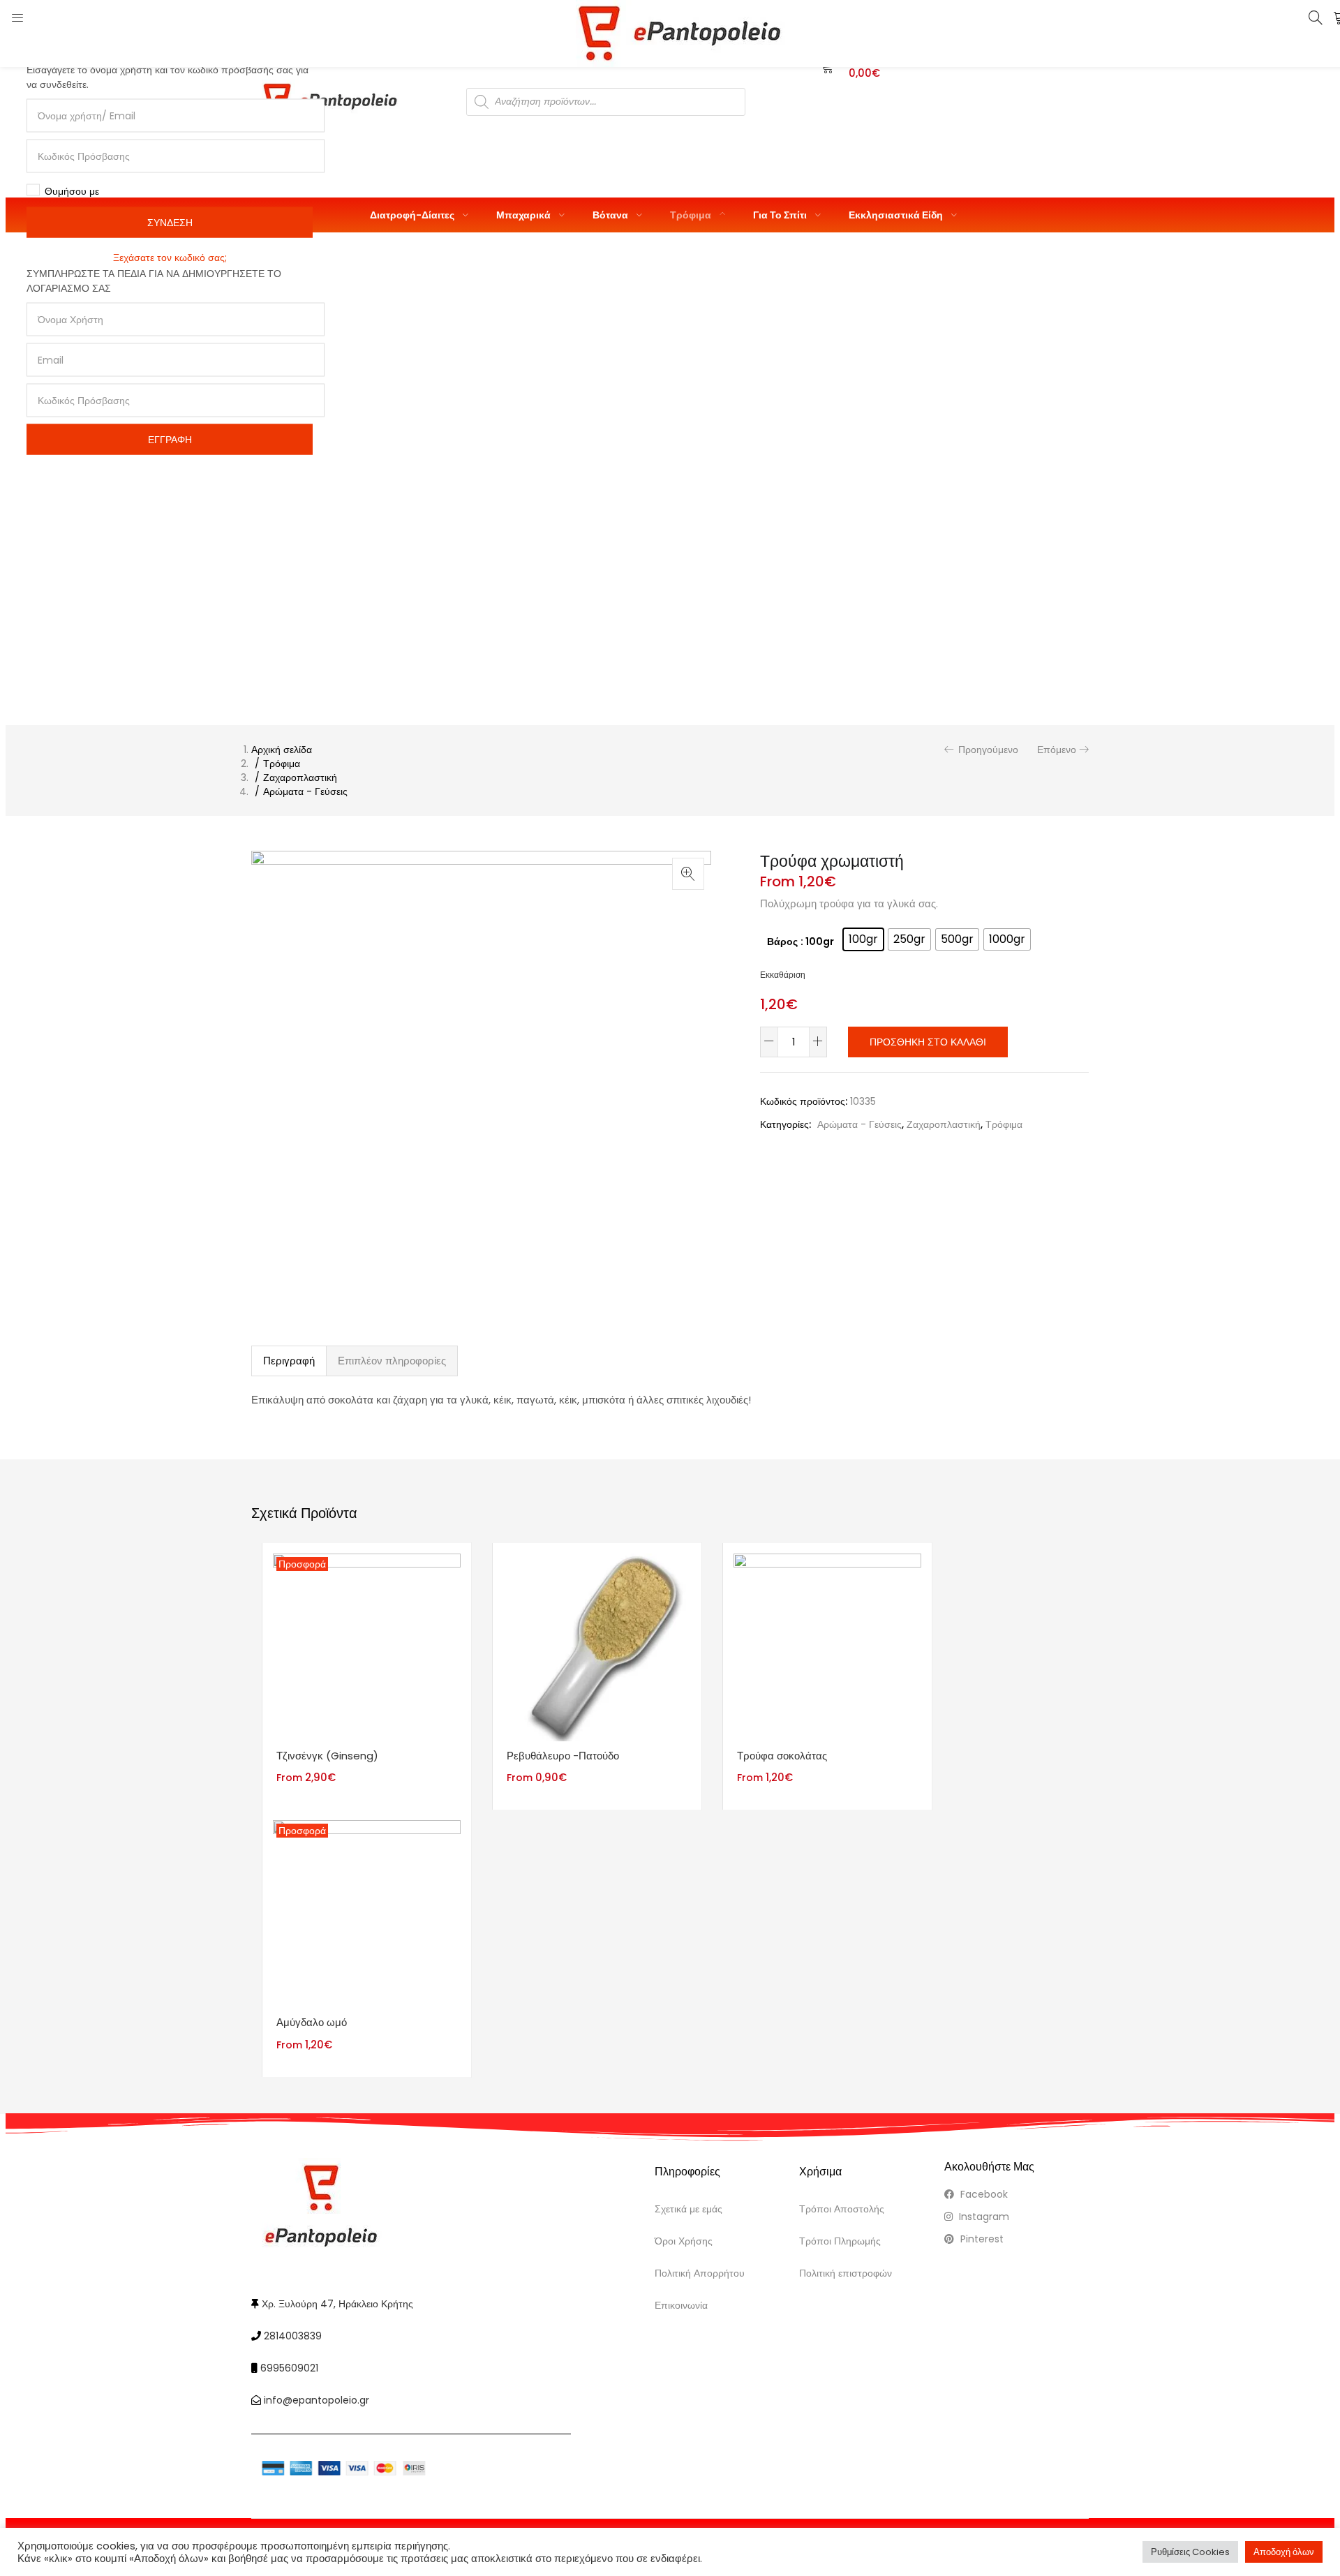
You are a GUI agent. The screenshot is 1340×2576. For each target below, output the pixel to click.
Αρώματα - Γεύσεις (305, 791)
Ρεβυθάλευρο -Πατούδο (563, 1756)
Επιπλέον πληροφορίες (392, 1361)
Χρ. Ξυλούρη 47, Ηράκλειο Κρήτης (337, 2304)
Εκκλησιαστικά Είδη (897, 215)
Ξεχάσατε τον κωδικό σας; (170, 258)
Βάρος (782, 941)
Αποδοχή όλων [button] (1284, 2552)
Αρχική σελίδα (282, 750)
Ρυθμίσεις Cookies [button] (1190, 2552)
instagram (983, 2217)
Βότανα (611, 215)
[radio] (863, 939)
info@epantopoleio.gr (317, 2400)
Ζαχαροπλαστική (300, 777)
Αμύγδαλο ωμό (312, 2022)
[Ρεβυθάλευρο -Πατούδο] (597, 1646)
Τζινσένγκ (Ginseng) (327, 1756)
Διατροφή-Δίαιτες (413, 215)
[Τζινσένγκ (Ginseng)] (367, 1646)
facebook (983, 2194)
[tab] (289, 1361)
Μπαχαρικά (524, 215)
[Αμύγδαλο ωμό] (367, 1914)
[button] (688, 874)
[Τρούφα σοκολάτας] (827, 1646)
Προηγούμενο (988, 750)
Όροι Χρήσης (684, 2241)
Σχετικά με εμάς (688, 2209)
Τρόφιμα (692, 215)
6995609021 (289, 2368)
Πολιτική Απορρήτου (700, 2273)
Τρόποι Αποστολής (842, 2209)
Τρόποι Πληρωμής (840, 2241)
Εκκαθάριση (783, 975)
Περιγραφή (289, 1361)
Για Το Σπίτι (781, 215)
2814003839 (293, 2336)
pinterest (981, 2239)
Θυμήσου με (72, 191)
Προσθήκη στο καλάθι (928, 1042)
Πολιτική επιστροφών (846, 2273)
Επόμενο (1057, 750)
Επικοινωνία (681, 2305)
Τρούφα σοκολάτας (782, 1756)
